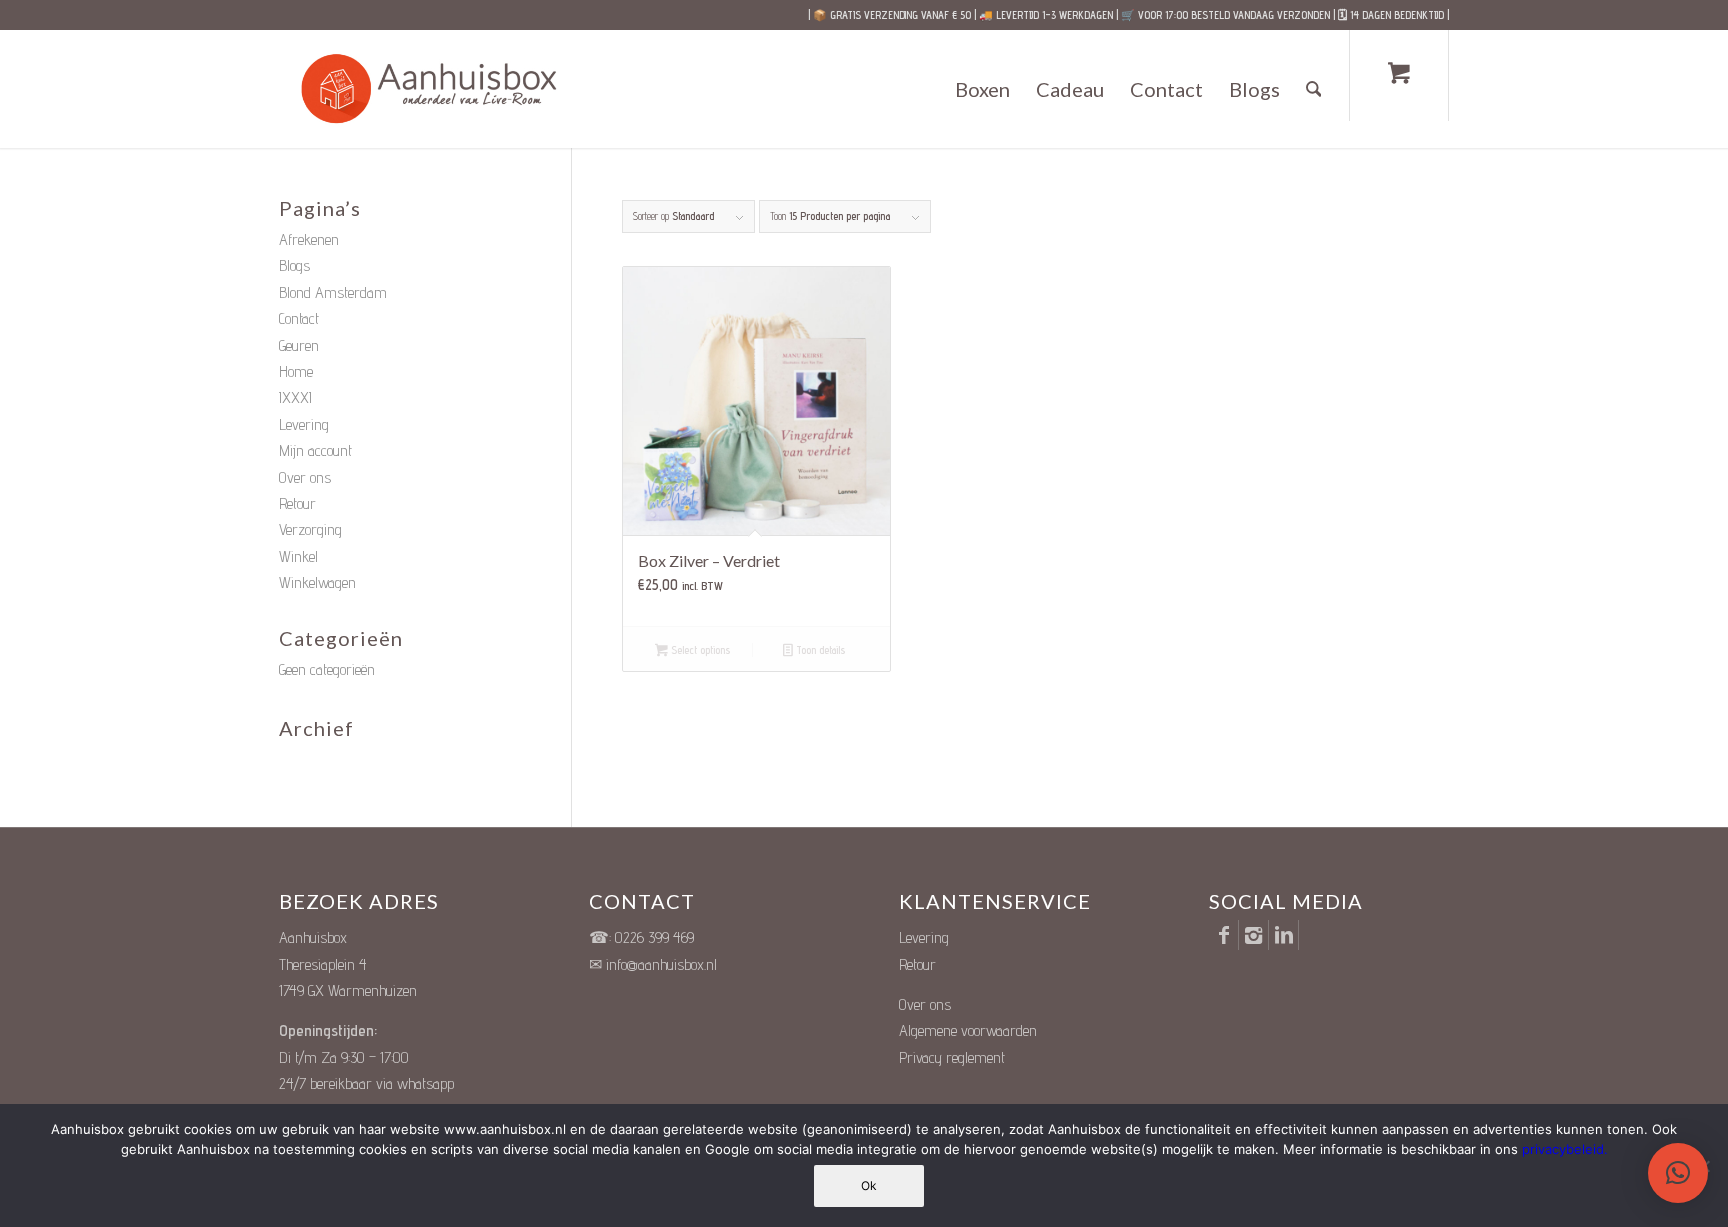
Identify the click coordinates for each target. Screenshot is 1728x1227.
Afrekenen (309, 239)
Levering (304, 424)
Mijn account (315, 450)
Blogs (294, 265)
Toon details (819, 650)
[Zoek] (1314, 89)
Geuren (299, 345)
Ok (869, 1185)
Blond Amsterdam (333, 292)
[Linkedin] (1283, 935)
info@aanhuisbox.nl (661, 964)
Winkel (298, 556)
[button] (1678, 1173)
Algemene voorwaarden (968, 1030)
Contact (299, 318)
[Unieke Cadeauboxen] (447, 89)
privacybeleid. (1565, 1149)
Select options (699, 650)
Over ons (305, 477)
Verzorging (310, 529)
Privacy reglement (952, 1057)
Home (296, 371)
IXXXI (295, 397)
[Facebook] (1223, 935)
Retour (297, 503)
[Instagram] (1253, 935)
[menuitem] (982, 89)
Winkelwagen (317, 582)
